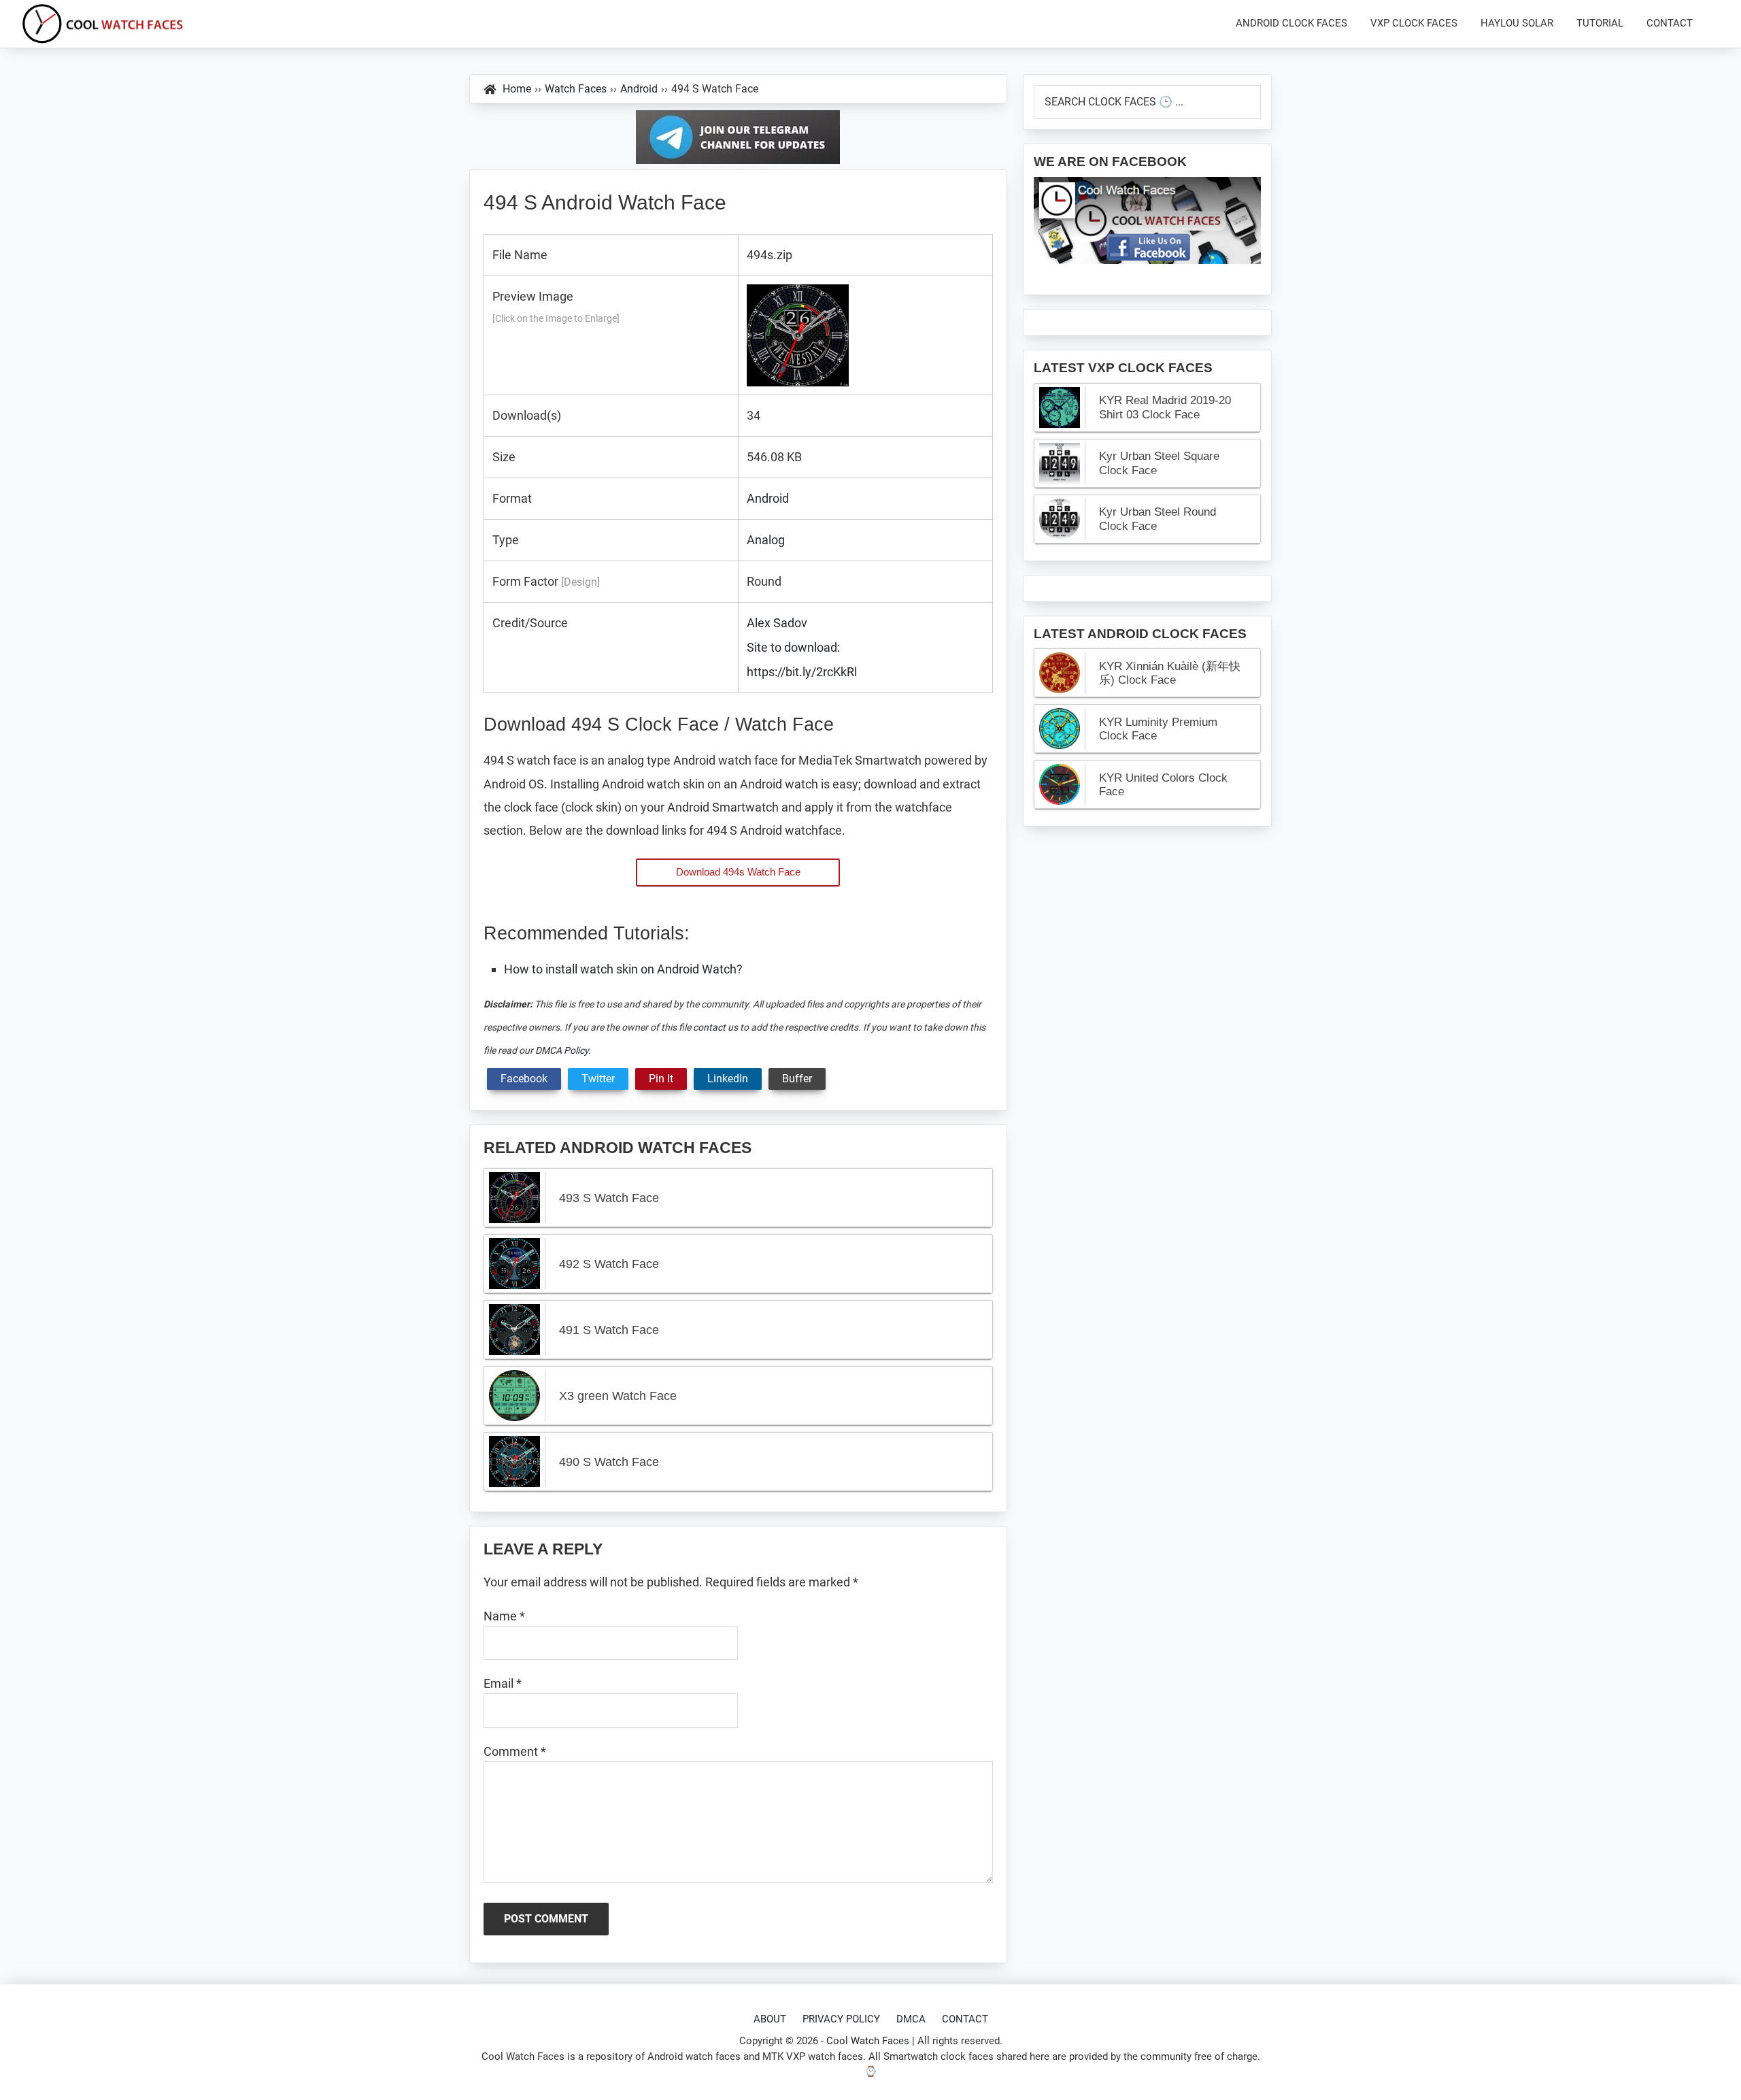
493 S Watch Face (609, 1198)
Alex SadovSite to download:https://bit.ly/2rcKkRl (802, 647)
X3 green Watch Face (618, 1396)
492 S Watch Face (609, 1264)
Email (503, 1683)
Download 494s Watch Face (738, 872)
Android (768, 498)
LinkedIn (728, 1079)
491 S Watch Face (609, 1330)
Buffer (797, 1079)
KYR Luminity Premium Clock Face (1158, 729)
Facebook (524, 1079)
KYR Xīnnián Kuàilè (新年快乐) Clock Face (1170, 673)
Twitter (598, 1079)
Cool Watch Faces (868, 2041)
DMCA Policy (562, 1050)
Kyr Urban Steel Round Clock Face (1157, 519)
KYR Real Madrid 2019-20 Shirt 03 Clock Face (1165, 407)
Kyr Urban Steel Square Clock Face (1159, 463)
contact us (715, 1027)
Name (504, 1616)
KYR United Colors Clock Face (1163, 785)
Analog (766, 540)
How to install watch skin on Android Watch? (623, 969)
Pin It (661, 1079)
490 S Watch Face (609, 1462)
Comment (515, 1751)
